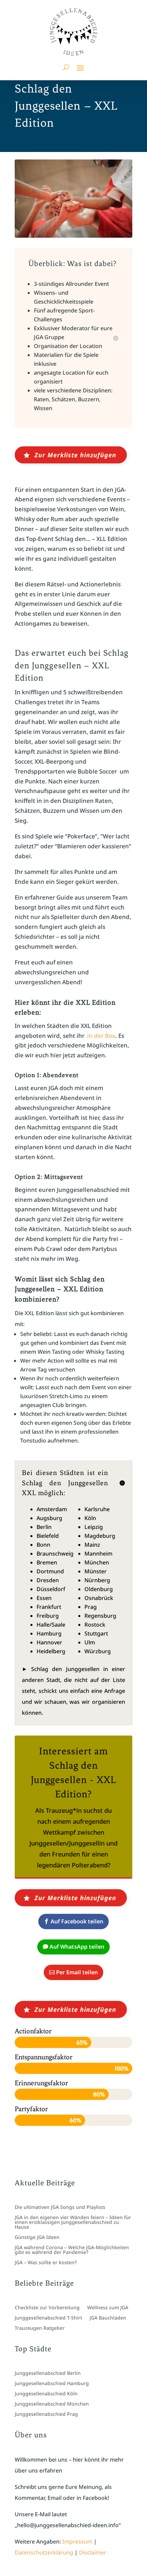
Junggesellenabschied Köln (46, 2394)
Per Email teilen (77, 1972)
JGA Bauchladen (108, 2318)
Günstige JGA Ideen (37, 2238)
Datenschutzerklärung (44, 2552)
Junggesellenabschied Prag (46, 2414)
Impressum (77, 2542)
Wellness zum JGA (108, 2308)
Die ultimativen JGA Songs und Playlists (60, 2208)
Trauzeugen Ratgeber (40, 2328)
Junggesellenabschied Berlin (48, 2373)
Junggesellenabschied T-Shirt (48, 2318)
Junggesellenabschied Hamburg (52, 2384)
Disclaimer (93, 2552)
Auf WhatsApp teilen (77, 1947)
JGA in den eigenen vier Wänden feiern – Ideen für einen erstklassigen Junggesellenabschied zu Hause (73, 2223)
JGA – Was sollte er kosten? (46, 2263)
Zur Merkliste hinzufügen (75, 455)
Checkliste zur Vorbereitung (47, 2308)
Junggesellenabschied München (52, 2404)
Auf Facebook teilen (77, 1921)
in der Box (101, 1036)
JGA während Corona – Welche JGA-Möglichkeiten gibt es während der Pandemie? (72, 2250)
